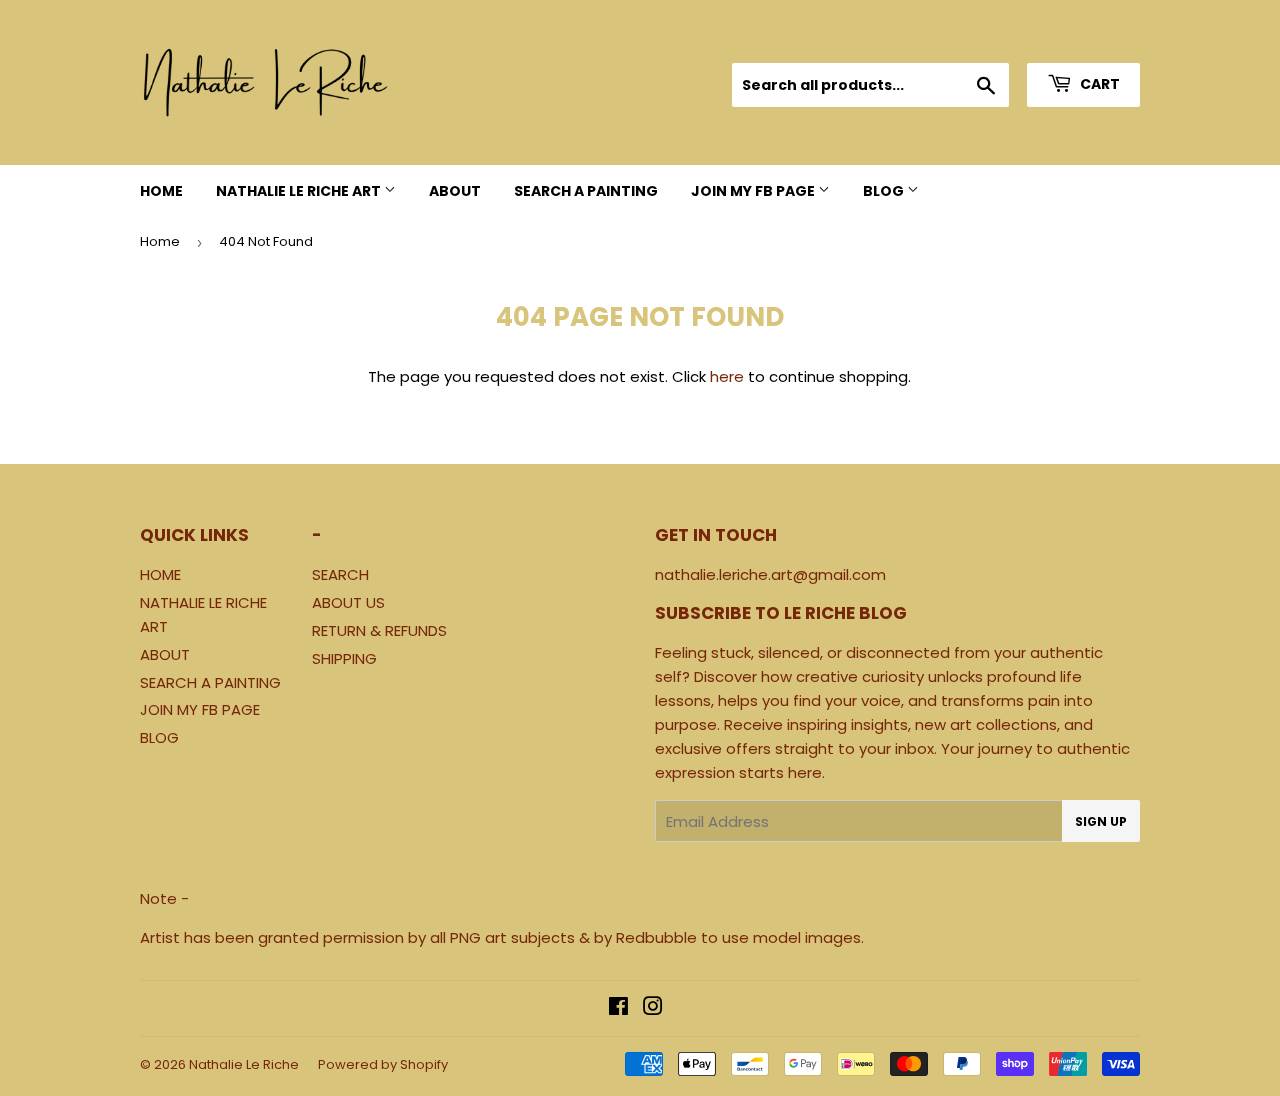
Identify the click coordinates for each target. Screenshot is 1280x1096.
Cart (1098, 84)
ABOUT (455, 191)
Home (160, 241)
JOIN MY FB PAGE (754, 191)
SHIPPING (344, 658)
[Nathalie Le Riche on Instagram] (653, 1008)
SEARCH (340, 574)
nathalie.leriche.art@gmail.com (770, 574)
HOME (161, 191)
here (727, 376)
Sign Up (1101, 821)
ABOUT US (348, 602)
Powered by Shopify (383, 1064)
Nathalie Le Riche (244, 1064)
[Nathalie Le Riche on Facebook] (618, 1008)
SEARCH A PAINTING (586, 191)
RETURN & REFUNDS (379, 630)
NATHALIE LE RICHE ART (300, 191)
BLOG (885, 191)
